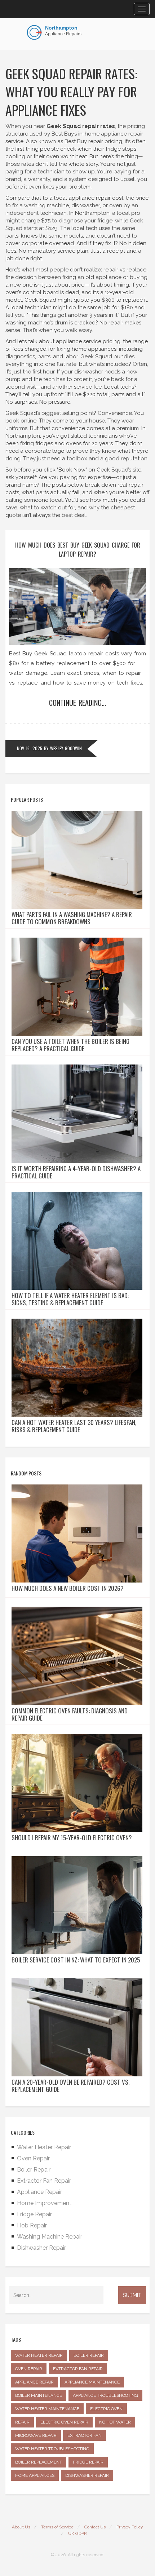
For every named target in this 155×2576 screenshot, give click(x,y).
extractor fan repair (78, 2369)
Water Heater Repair (44, 2147)
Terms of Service (57, 2527)
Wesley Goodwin (66, 748)
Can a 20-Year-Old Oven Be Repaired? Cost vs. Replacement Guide (70, 2086)
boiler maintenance (39, 2395)
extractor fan (85, 2435)
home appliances (35, 2475)
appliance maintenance (92, 2382)
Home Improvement (44, 2203)
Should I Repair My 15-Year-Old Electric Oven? (72, 1838)
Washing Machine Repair (50, 2237)
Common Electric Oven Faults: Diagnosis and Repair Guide (70, 1714)
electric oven (106, 2409)
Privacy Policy (130, 2527)
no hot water (115, 2422)
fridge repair (88, 2462)
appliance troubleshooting (105, 2395)
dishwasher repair (87, 2475)
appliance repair (34, 2382)
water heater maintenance (47, 2409)
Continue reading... (77, 703)
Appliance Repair (39, 2192)
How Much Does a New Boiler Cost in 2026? (68, 1588)
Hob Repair (32, 2225)
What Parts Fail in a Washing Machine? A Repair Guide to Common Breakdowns (72, 918)
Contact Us (95, 2527)
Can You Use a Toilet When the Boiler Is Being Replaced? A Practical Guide (70, 1045)
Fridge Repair (34, 2214)
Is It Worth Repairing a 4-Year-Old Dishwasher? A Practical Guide (76, 1172)
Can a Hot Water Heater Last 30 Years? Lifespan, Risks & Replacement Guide (74, 1426)
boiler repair (89, 2355)
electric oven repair (64, 2422)
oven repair (29, 2369)
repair (22, 2422)
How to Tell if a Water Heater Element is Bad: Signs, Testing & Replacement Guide (70, 1299)
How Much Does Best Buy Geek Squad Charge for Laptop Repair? (78, 550)
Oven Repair (33, 2158)
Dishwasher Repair (41, 2248)
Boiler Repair (34, 2170)
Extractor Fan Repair (44, 2181)
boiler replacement (39, 2462)
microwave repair (36, 2435)
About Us (21, 2527)
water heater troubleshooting (52, 2449)
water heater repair (39, 2355)
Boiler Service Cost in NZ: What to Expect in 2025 (76, 1960)
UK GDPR (77, 2533)
